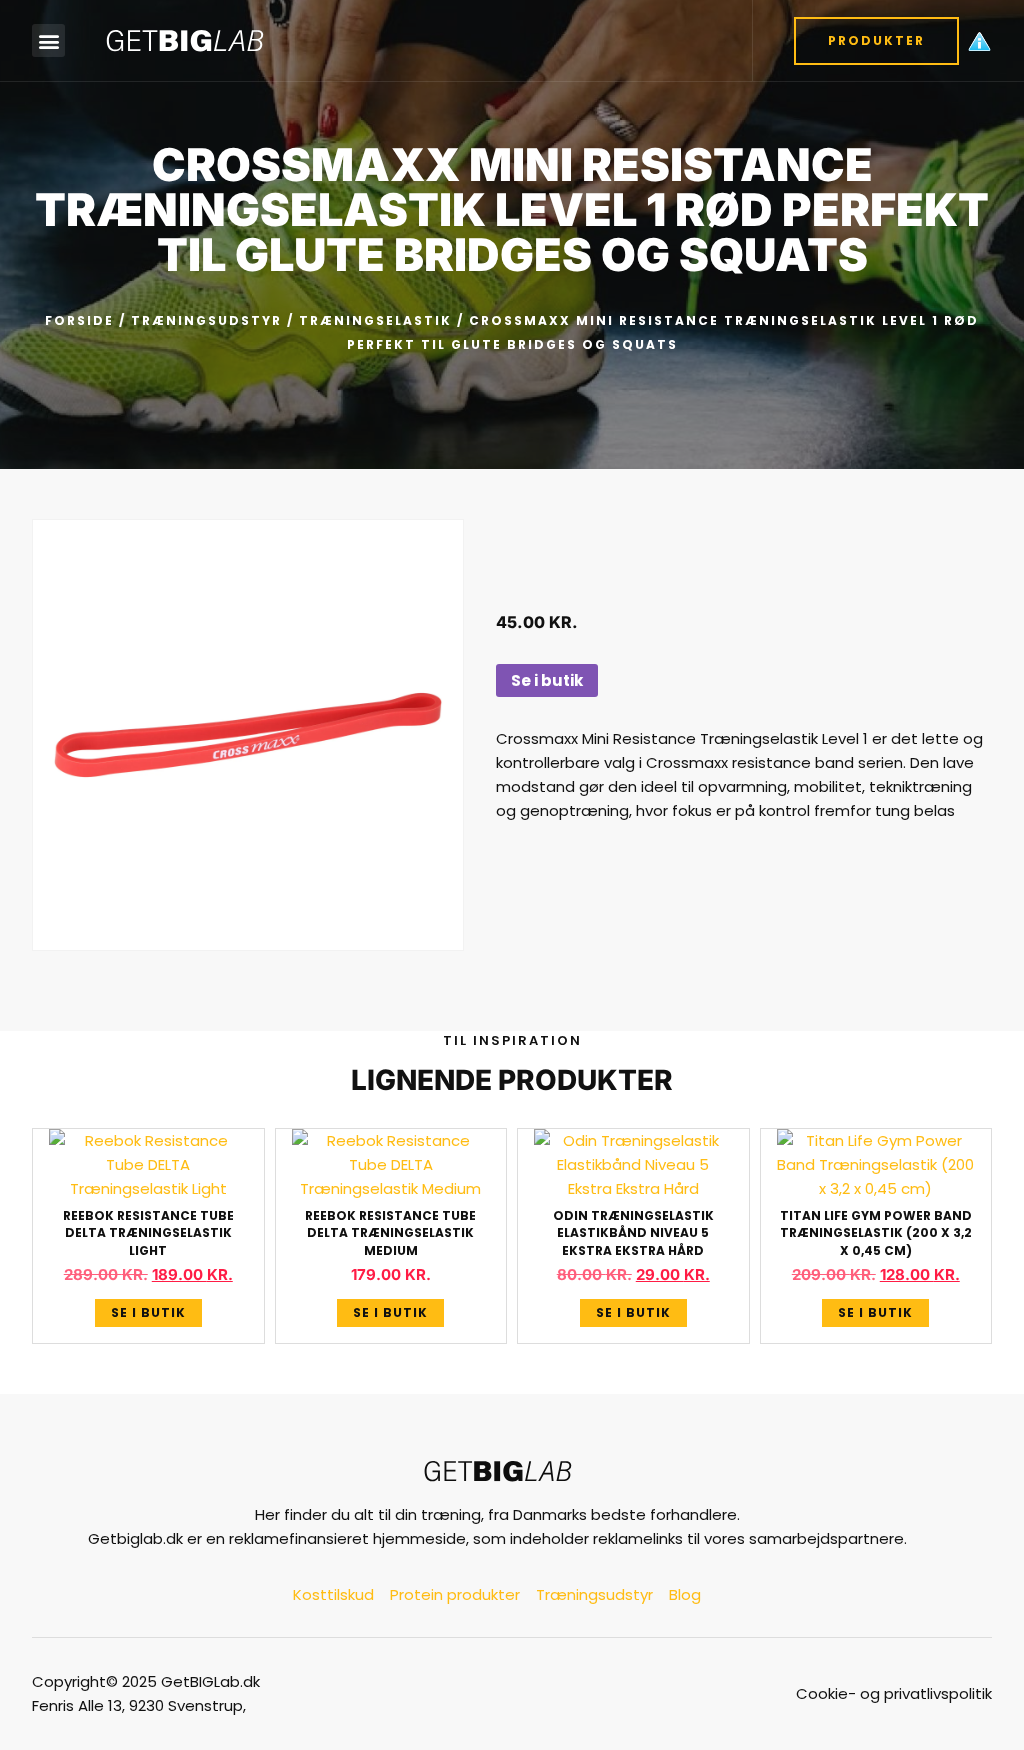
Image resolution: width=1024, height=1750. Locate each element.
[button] (48, 40)
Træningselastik (375, 320)
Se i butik (547, 680)
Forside (79, 320)
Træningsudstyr (206, 320)
